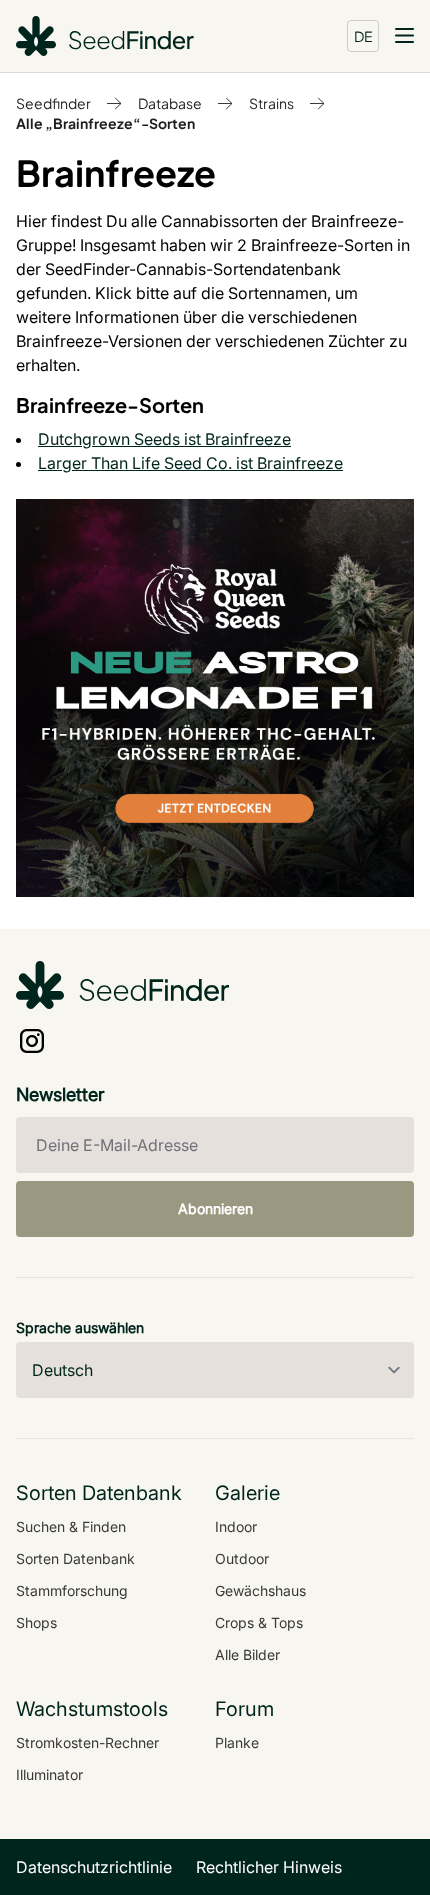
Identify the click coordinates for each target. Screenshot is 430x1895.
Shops (36, 1622)
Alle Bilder (247, 1654)
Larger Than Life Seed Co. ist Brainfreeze (190, 463)
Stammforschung (72, 1590)
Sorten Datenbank (75, 1558)
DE (363, 36)
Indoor (236, 1526)
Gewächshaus (260, 1590)
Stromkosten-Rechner (87, 1742)
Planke (237, 1742)
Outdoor (242, 1558)
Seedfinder (53, 103)
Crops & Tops (259, 1622)
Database (170, 103)
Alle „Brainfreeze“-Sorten (105, 123)
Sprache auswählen (80, 1327)
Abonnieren (215, 1208)
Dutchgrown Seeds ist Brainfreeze (164, 439)
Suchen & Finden (71, 1526)
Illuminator (49, 1774)
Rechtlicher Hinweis (269, 1867)
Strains (271, 103)
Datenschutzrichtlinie (94, 1867)
